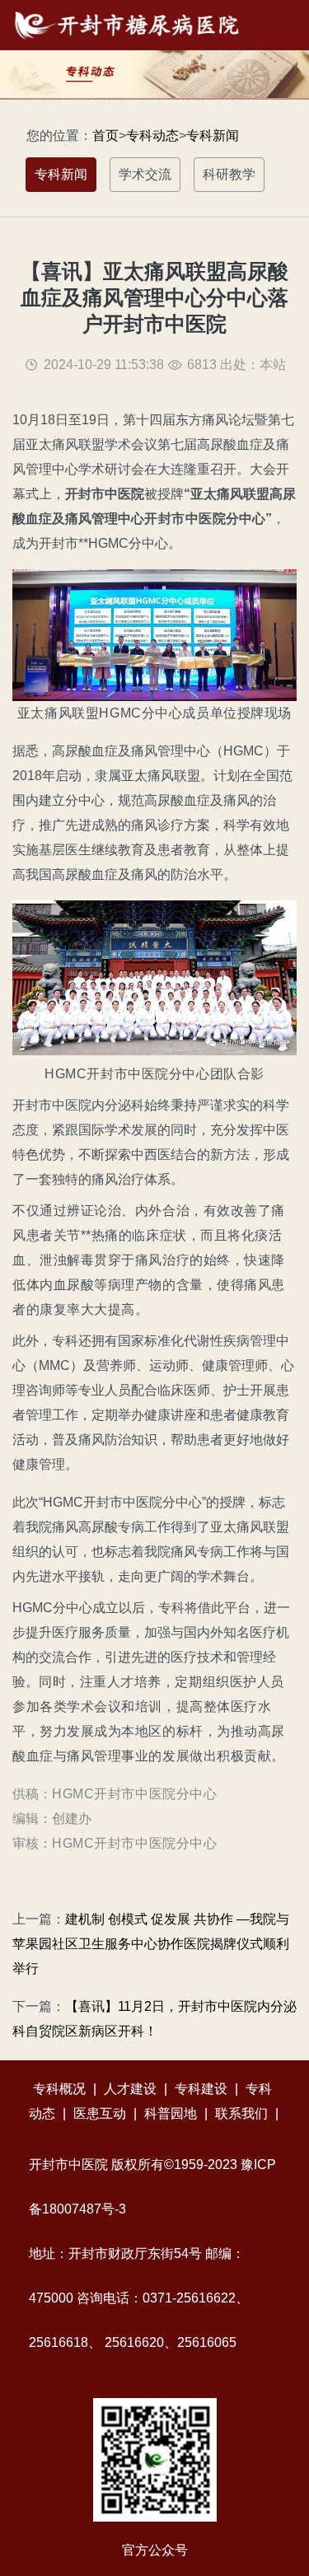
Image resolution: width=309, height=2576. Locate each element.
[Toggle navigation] (274, 25)
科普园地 (171, 2113)
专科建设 (201, 2089)
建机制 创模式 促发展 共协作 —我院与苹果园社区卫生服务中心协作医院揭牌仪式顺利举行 (151, 1944)
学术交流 (145, 174)
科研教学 (229, 174)
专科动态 (152, 136)
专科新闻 (213, 136)
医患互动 (100, 2113)
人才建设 (130, 2089)
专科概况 (59, 2089)
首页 (105, 136)
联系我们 (241, 2113)
